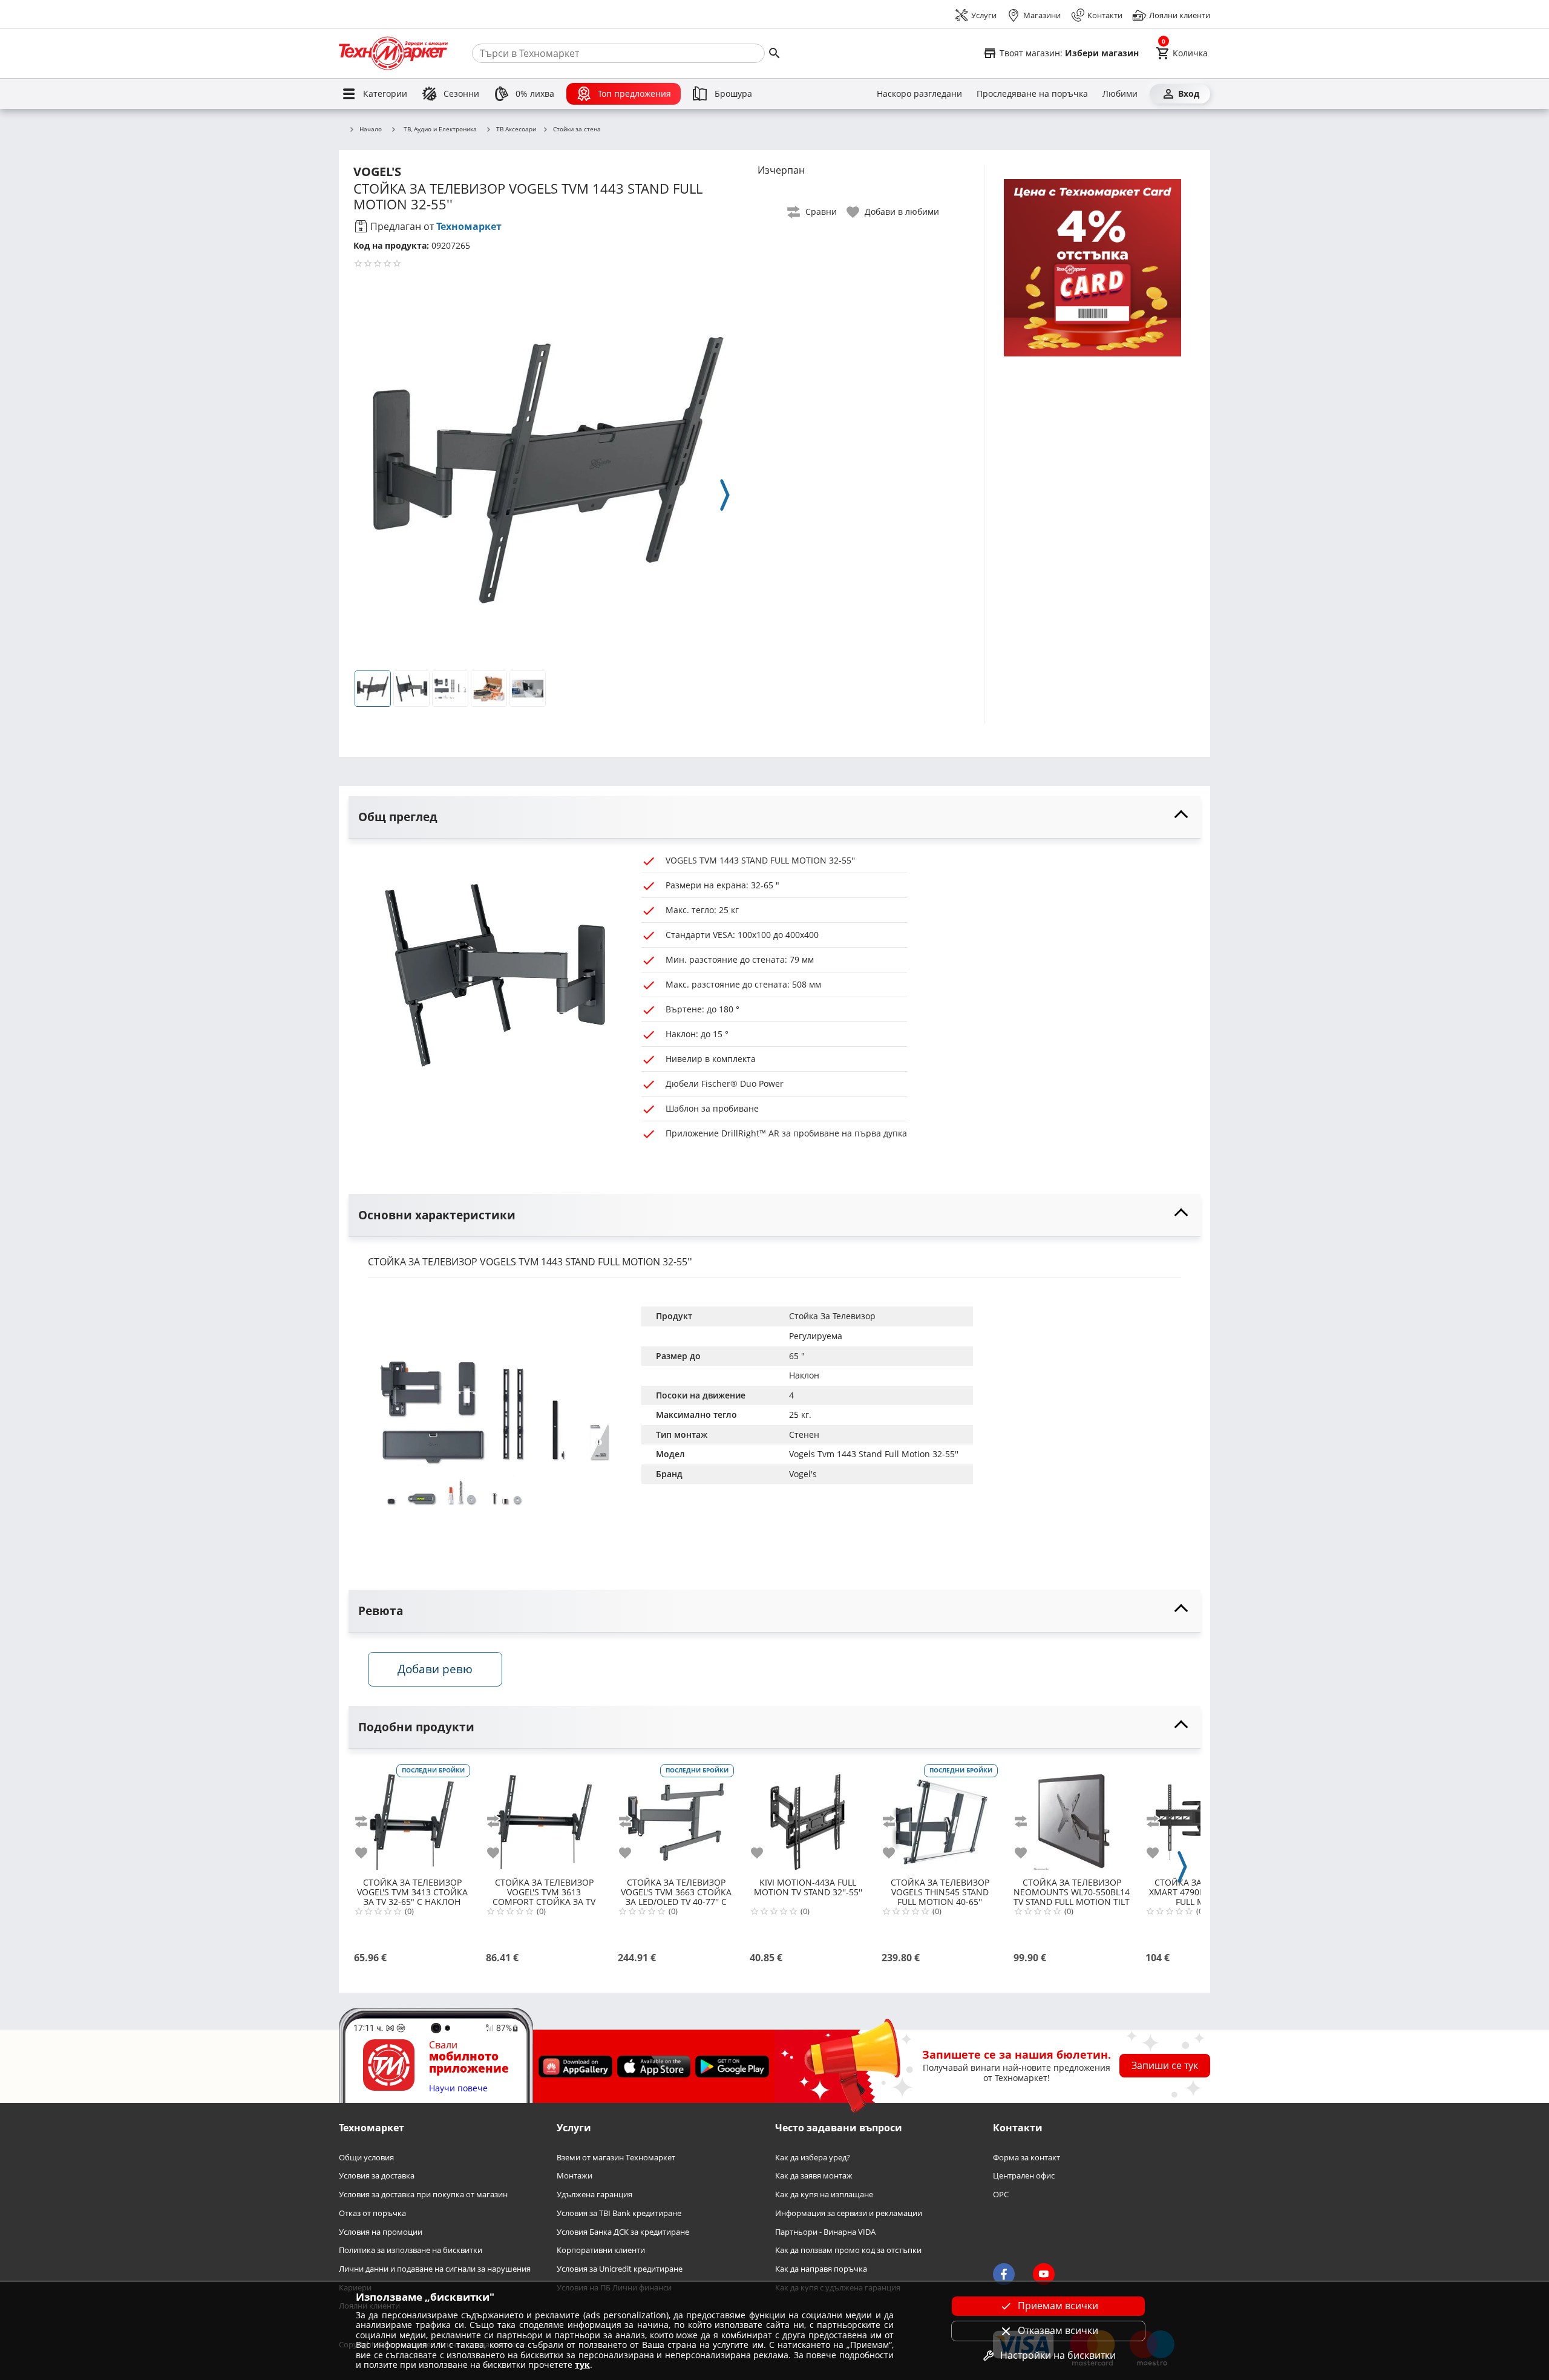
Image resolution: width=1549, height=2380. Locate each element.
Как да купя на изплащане (824, 2195)
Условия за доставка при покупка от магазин (423, 2195)
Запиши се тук (1165, 2065)
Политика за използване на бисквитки (411, 2250)
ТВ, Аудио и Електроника (440, 129)
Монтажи (575, 2176)
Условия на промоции (381, 2231)
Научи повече (458, 2089)
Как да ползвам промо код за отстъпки (848, 2250)
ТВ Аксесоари (516, 129)
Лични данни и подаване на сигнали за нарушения (435, 2269)
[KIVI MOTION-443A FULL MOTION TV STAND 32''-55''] (808, 1817)
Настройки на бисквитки (1058, 2355)
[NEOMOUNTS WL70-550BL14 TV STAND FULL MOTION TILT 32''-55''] (1072, 1817)
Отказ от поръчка (372, 2213)
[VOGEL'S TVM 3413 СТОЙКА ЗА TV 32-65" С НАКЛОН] (412, 1817)
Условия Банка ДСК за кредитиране (623, 2231)
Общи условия (366, 2158)
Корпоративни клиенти (601, 2250)
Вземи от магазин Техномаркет (616, 2158)
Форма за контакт (1027, 2158)
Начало (371, 129)
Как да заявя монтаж (814, 2176)
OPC (1001, 2195)
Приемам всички (1058, 2306)
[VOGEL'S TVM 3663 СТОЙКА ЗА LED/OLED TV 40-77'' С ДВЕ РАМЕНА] (676, 1817)
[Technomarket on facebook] (1004, 2274)
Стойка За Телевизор (832, 1316)
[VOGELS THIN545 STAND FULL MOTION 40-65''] (940, 1817)
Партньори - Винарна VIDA (825, 2231)
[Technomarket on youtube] (1044, 2274)
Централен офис (1024, 2176)
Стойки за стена (577, 129)
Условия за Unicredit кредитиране (620, 2269)
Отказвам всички (1058, 2330)
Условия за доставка (377, 2176)
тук (582, 2365)
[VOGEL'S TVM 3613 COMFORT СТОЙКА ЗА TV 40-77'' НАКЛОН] (544, 1817)
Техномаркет (469, 226)
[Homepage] (393, 53)
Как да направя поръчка (821, 2269)
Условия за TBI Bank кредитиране (619, 2213)
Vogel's (803, 1474)
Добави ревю (435, 1669)
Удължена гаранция (594, 2195)
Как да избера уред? (813, 2158)
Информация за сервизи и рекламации (849, 2213)
